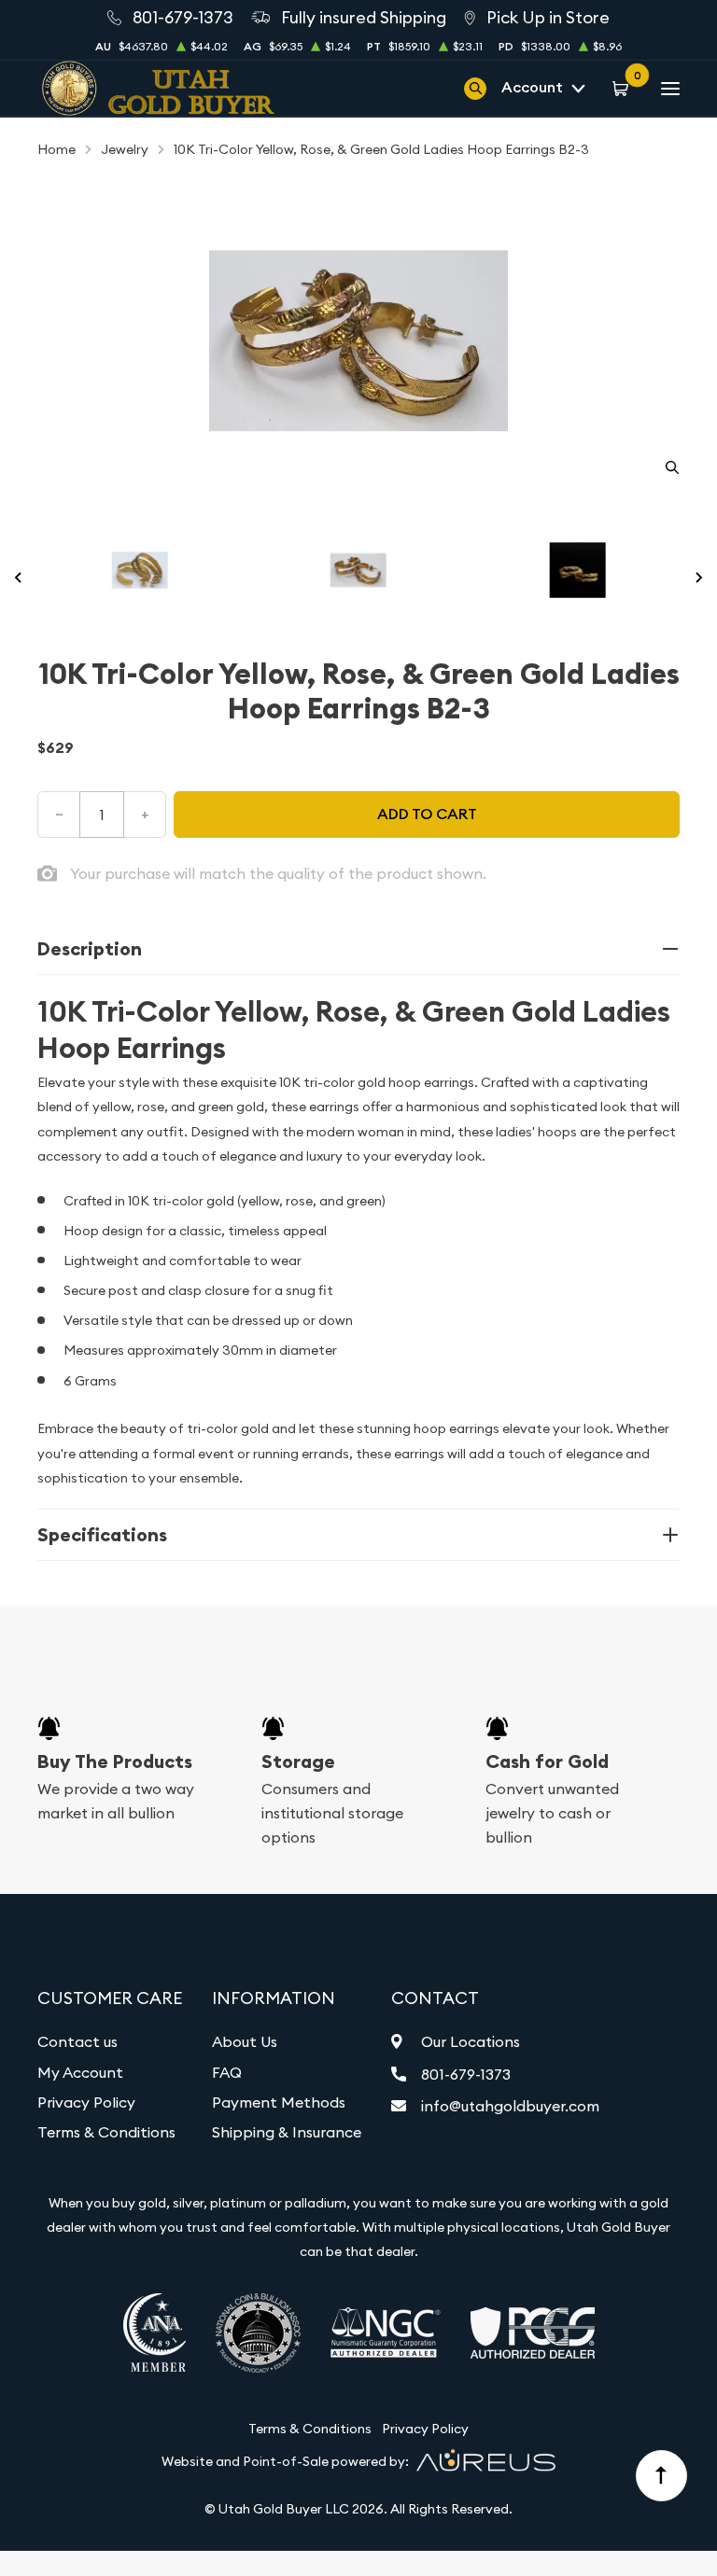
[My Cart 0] (623, 88)
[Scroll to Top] (662, 2476)
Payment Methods (279, 2102)
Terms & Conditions (106, 2132)
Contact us (77, 2041)
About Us (245, 2041)
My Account (80, 2072)
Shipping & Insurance (287, 2132)
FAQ (227, 2072)
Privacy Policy (86, 2102)
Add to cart (427, 814)
